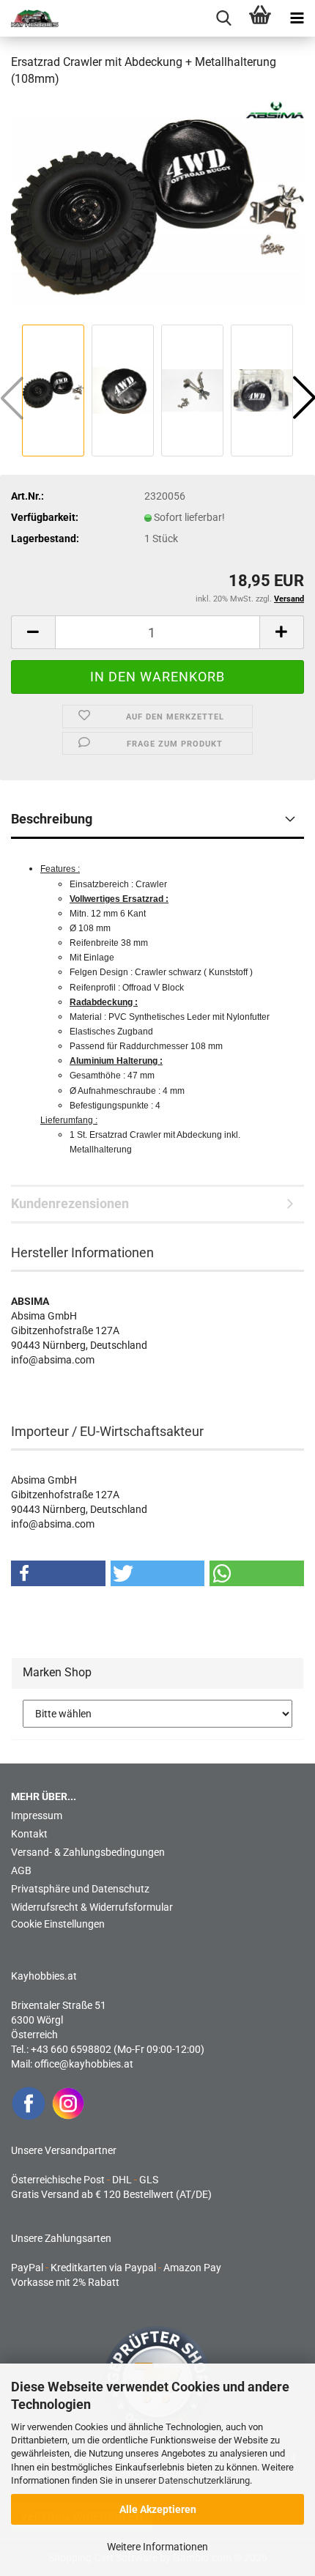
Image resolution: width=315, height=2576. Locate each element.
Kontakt (29, 1834)
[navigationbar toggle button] (297, 18)
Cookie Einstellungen (58, 1924)
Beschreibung (52, 819)
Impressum (37, 1816)
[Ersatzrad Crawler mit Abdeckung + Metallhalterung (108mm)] (157, 210)
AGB (21, 1870)
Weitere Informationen (157, 2547)
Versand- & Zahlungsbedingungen (88, 1852)
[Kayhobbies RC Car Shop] (29, 18)
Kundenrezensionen (70, 1203)
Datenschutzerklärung (204, 2480)
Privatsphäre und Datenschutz (80, 1889)
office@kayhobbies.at (84, 2064)
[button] (33, 632)
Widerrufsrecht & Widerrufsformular (92, 1907)
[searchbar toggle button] (223, 18)
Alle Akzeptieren (158, 2509)
